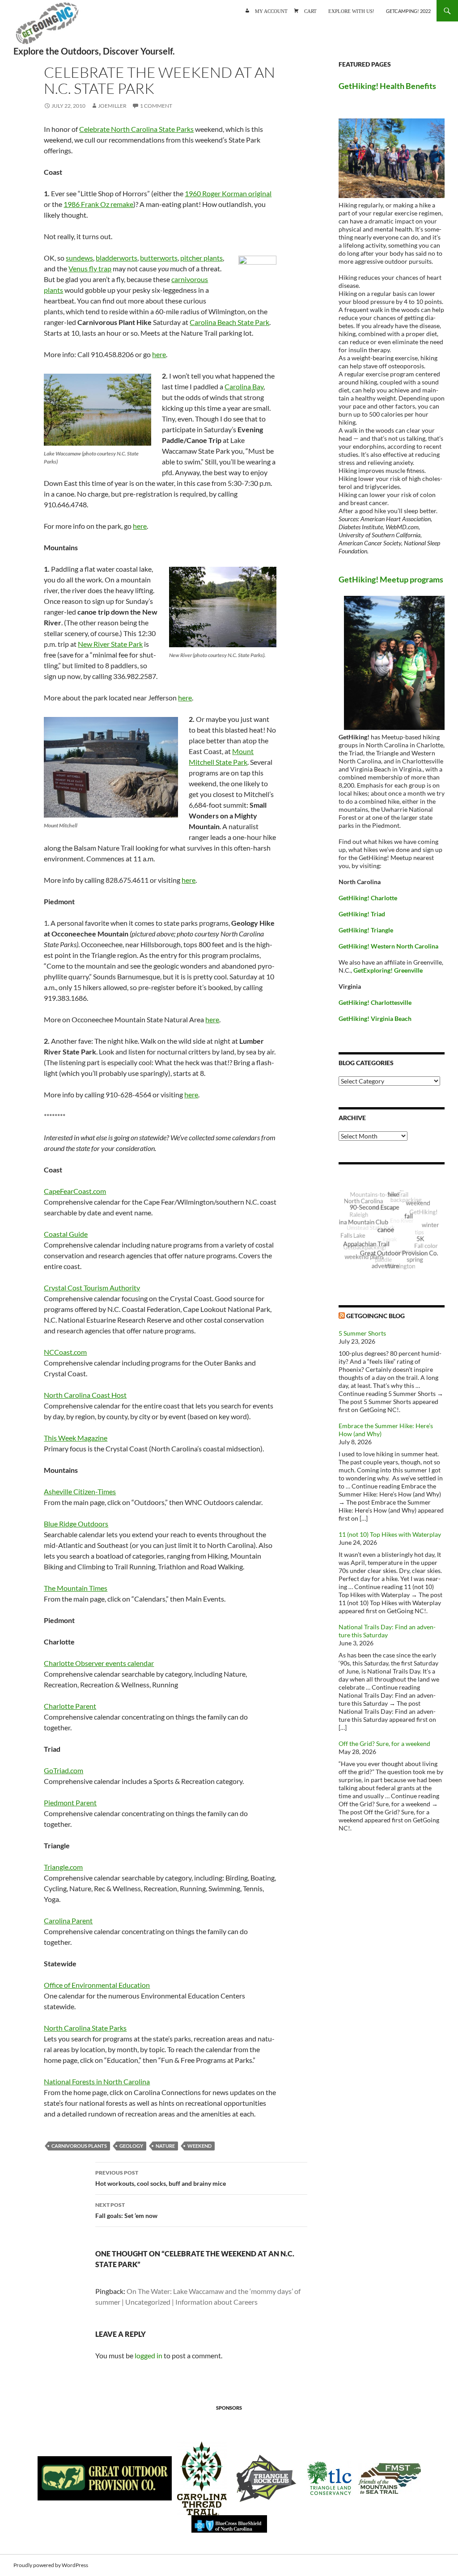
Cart (310, 11)
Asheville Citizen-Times (80, 1491)
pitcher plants (201, 258)
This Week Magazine (76, 1438)
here (159, 354)
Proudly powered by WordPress (51, 2565)
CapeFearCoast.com (75, 1191)
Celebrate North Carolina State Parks (136, 129)
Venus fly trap (90, 268)
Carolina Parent (68, 1920)
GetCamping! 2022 (408, 11)
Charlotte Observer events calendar (99, 1663)
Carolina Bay (244, 386)
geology (131, 2146)
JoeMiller (112, 106)
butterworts (159, 258)
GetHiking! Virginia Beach (375, 1018)
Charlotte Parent (70, 1706)
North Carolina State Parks (85, 2028)
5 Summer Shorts (362, 1333)
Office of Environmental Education (97, 1985)
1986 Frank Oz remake (98, 204)
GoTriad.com (64, 1770)
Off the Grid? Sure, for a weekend (384, 1743)
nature (165, 2146)
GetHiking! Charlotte (368, 898)
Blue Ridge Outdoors (76, 1524)
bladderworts (117, 258)
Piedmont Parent (70, 1802)
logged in (148, 2355)
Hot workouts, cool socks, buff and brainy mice (161, 2178)
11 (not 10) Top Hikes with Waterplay (390, 1534)
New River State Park (110, 644)
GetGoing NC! (47, 27)
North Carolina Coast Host (85, 1395)
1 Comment (156, 106)
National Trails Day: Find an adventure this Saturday (387, 1631)
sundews (79, 258)
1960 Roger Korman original (228, 193)
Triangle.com (63, 1867)
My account (271, 11)
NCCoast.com (65, 1352)
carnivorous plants (79, 2146)
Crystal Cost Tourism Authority (92, 1288)
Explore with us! (351, 11)
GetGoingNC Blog (375, 1316)
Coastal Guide (66, 1234)
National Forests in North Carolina (97, 2081)
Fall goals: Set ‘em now (126, 2210)
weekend (199, 2146)
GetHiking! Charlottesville (375, 1002)
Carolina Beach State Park (229, 322)
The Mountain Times (76, 1588)
